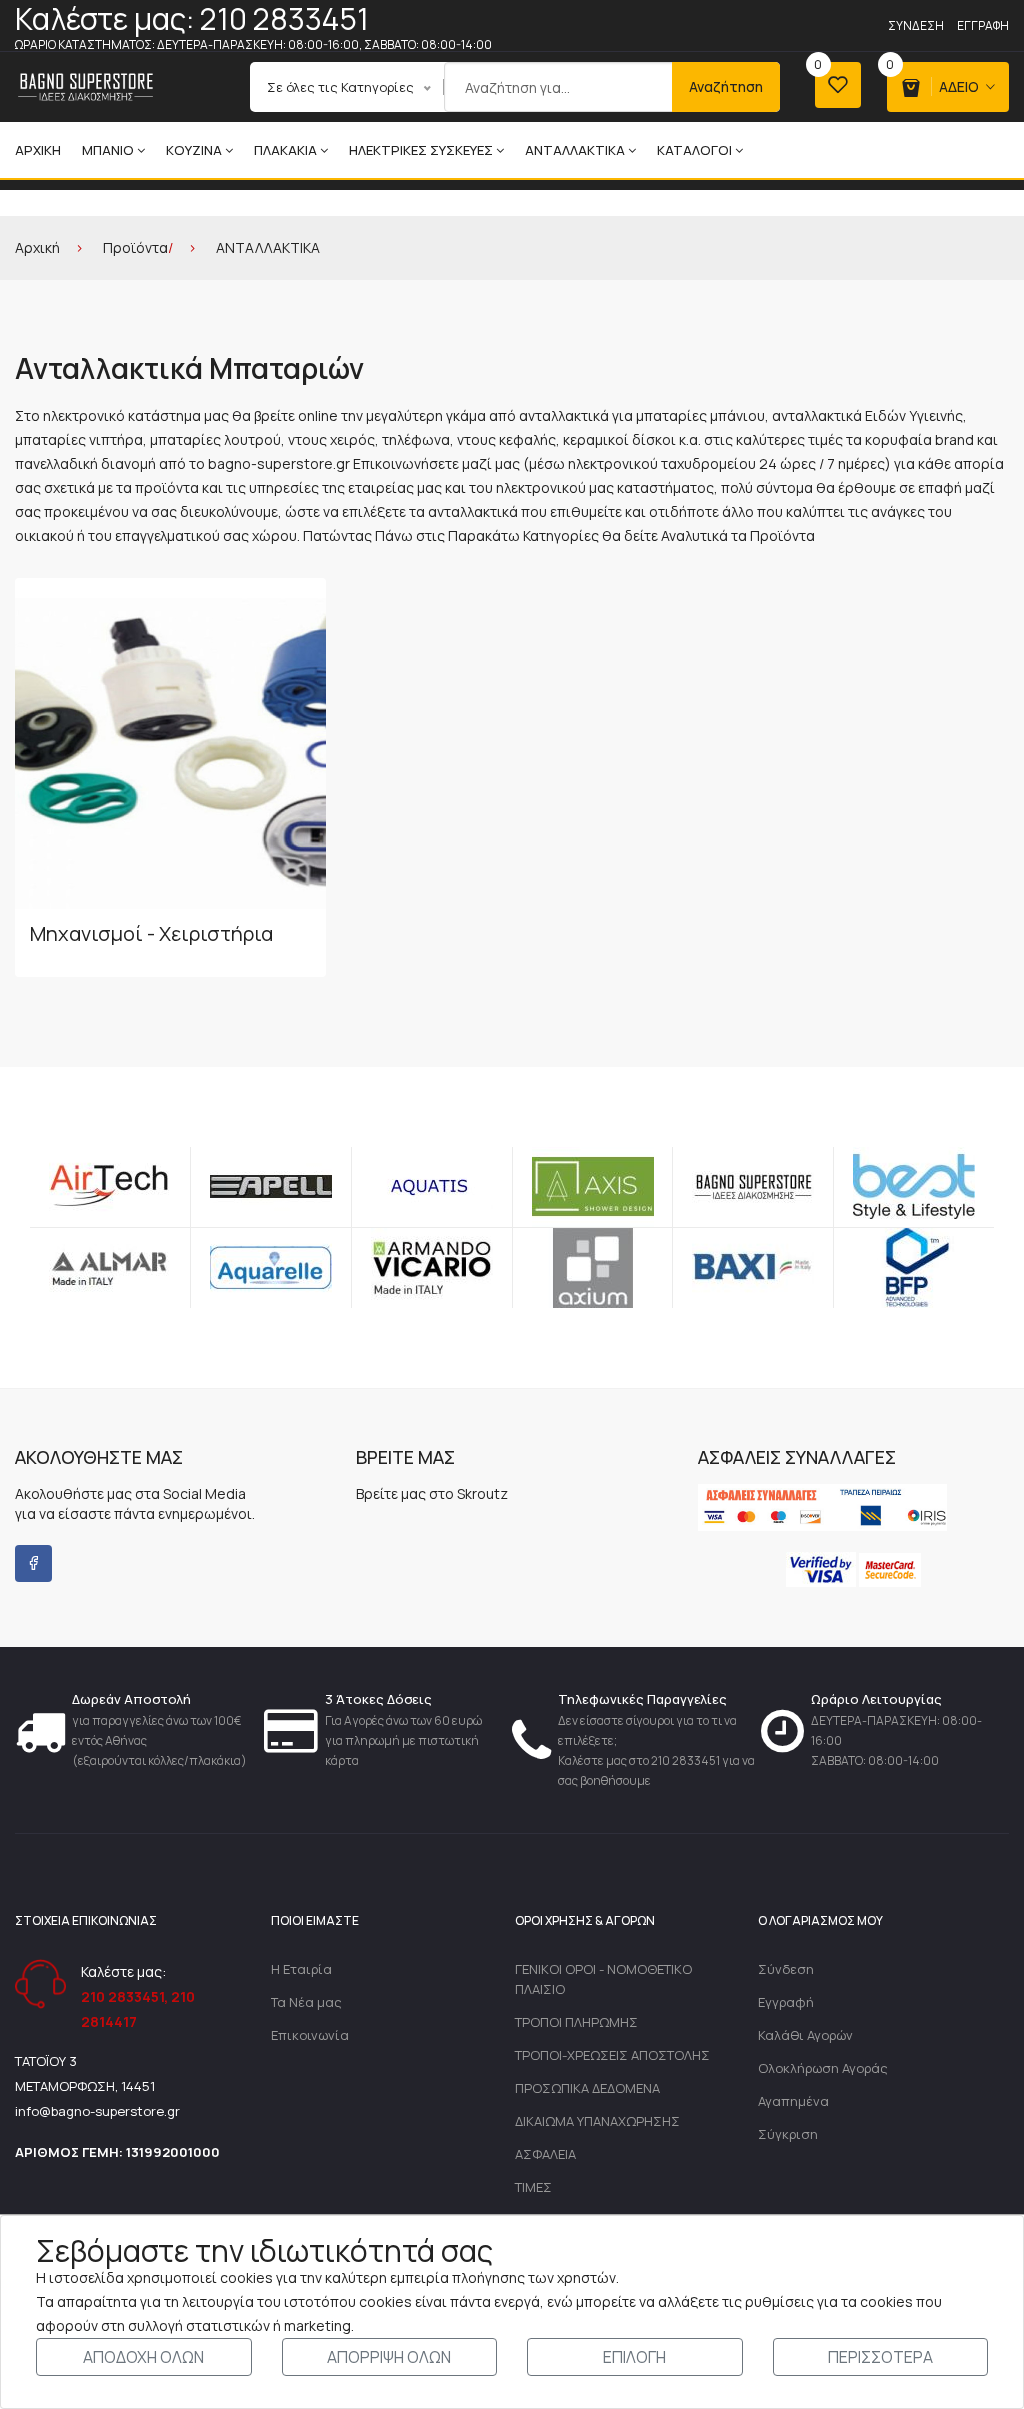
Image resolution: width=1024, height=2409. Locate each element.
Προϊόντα (135, 247)
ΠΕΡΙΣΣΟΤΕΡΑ (880, 2357)
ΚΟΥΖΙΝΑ (194, 150)
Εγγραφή (983, 25)
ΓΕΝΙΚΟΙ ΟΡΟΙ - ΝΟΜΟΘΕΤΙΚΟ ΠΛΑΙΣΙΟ (603, 1979)
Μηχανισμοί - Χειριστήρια (151, 933)
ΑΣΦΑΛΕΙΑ (545, 2154)
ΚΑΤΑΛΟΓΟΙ (694, 150)
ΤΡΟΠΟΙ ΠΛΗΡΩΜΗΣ (576, 2022)
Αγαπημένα (793, 2101)
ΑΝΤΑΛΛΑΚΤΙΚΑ (575, 150)
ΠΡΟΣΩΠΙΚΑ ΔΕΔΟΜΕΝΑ (587, 2088)
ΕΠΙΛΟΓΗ (634, 2357)
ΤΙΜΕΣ (533, 2187)
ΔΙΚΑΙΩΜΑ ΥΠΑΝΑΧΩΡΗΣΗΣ (597, 2121)
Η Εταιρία (301, 1969)
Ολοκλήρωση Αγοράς (823, 2068)
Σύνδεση (916, 25)
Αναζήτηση (726, 86)
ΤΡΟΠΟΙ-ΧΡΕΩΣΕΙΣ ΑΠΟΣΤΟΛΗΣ (612, 2055)
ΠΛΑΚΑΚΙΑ (285, 150)
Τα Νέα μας (306, 2002)
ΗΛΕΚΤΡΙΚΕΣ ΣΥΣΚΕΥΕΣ (421, 150)
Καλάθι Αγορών (805, 2035)
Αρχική (38, 150)
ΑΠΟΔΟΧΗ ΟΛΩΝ (143, 2357)
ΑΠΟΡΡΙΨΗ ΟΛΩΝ (389, 2357)
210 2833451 (122, 1996)
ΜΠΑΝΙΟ (108, 150)
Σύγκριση (788, 2134)
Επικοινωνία (310, 2035)
